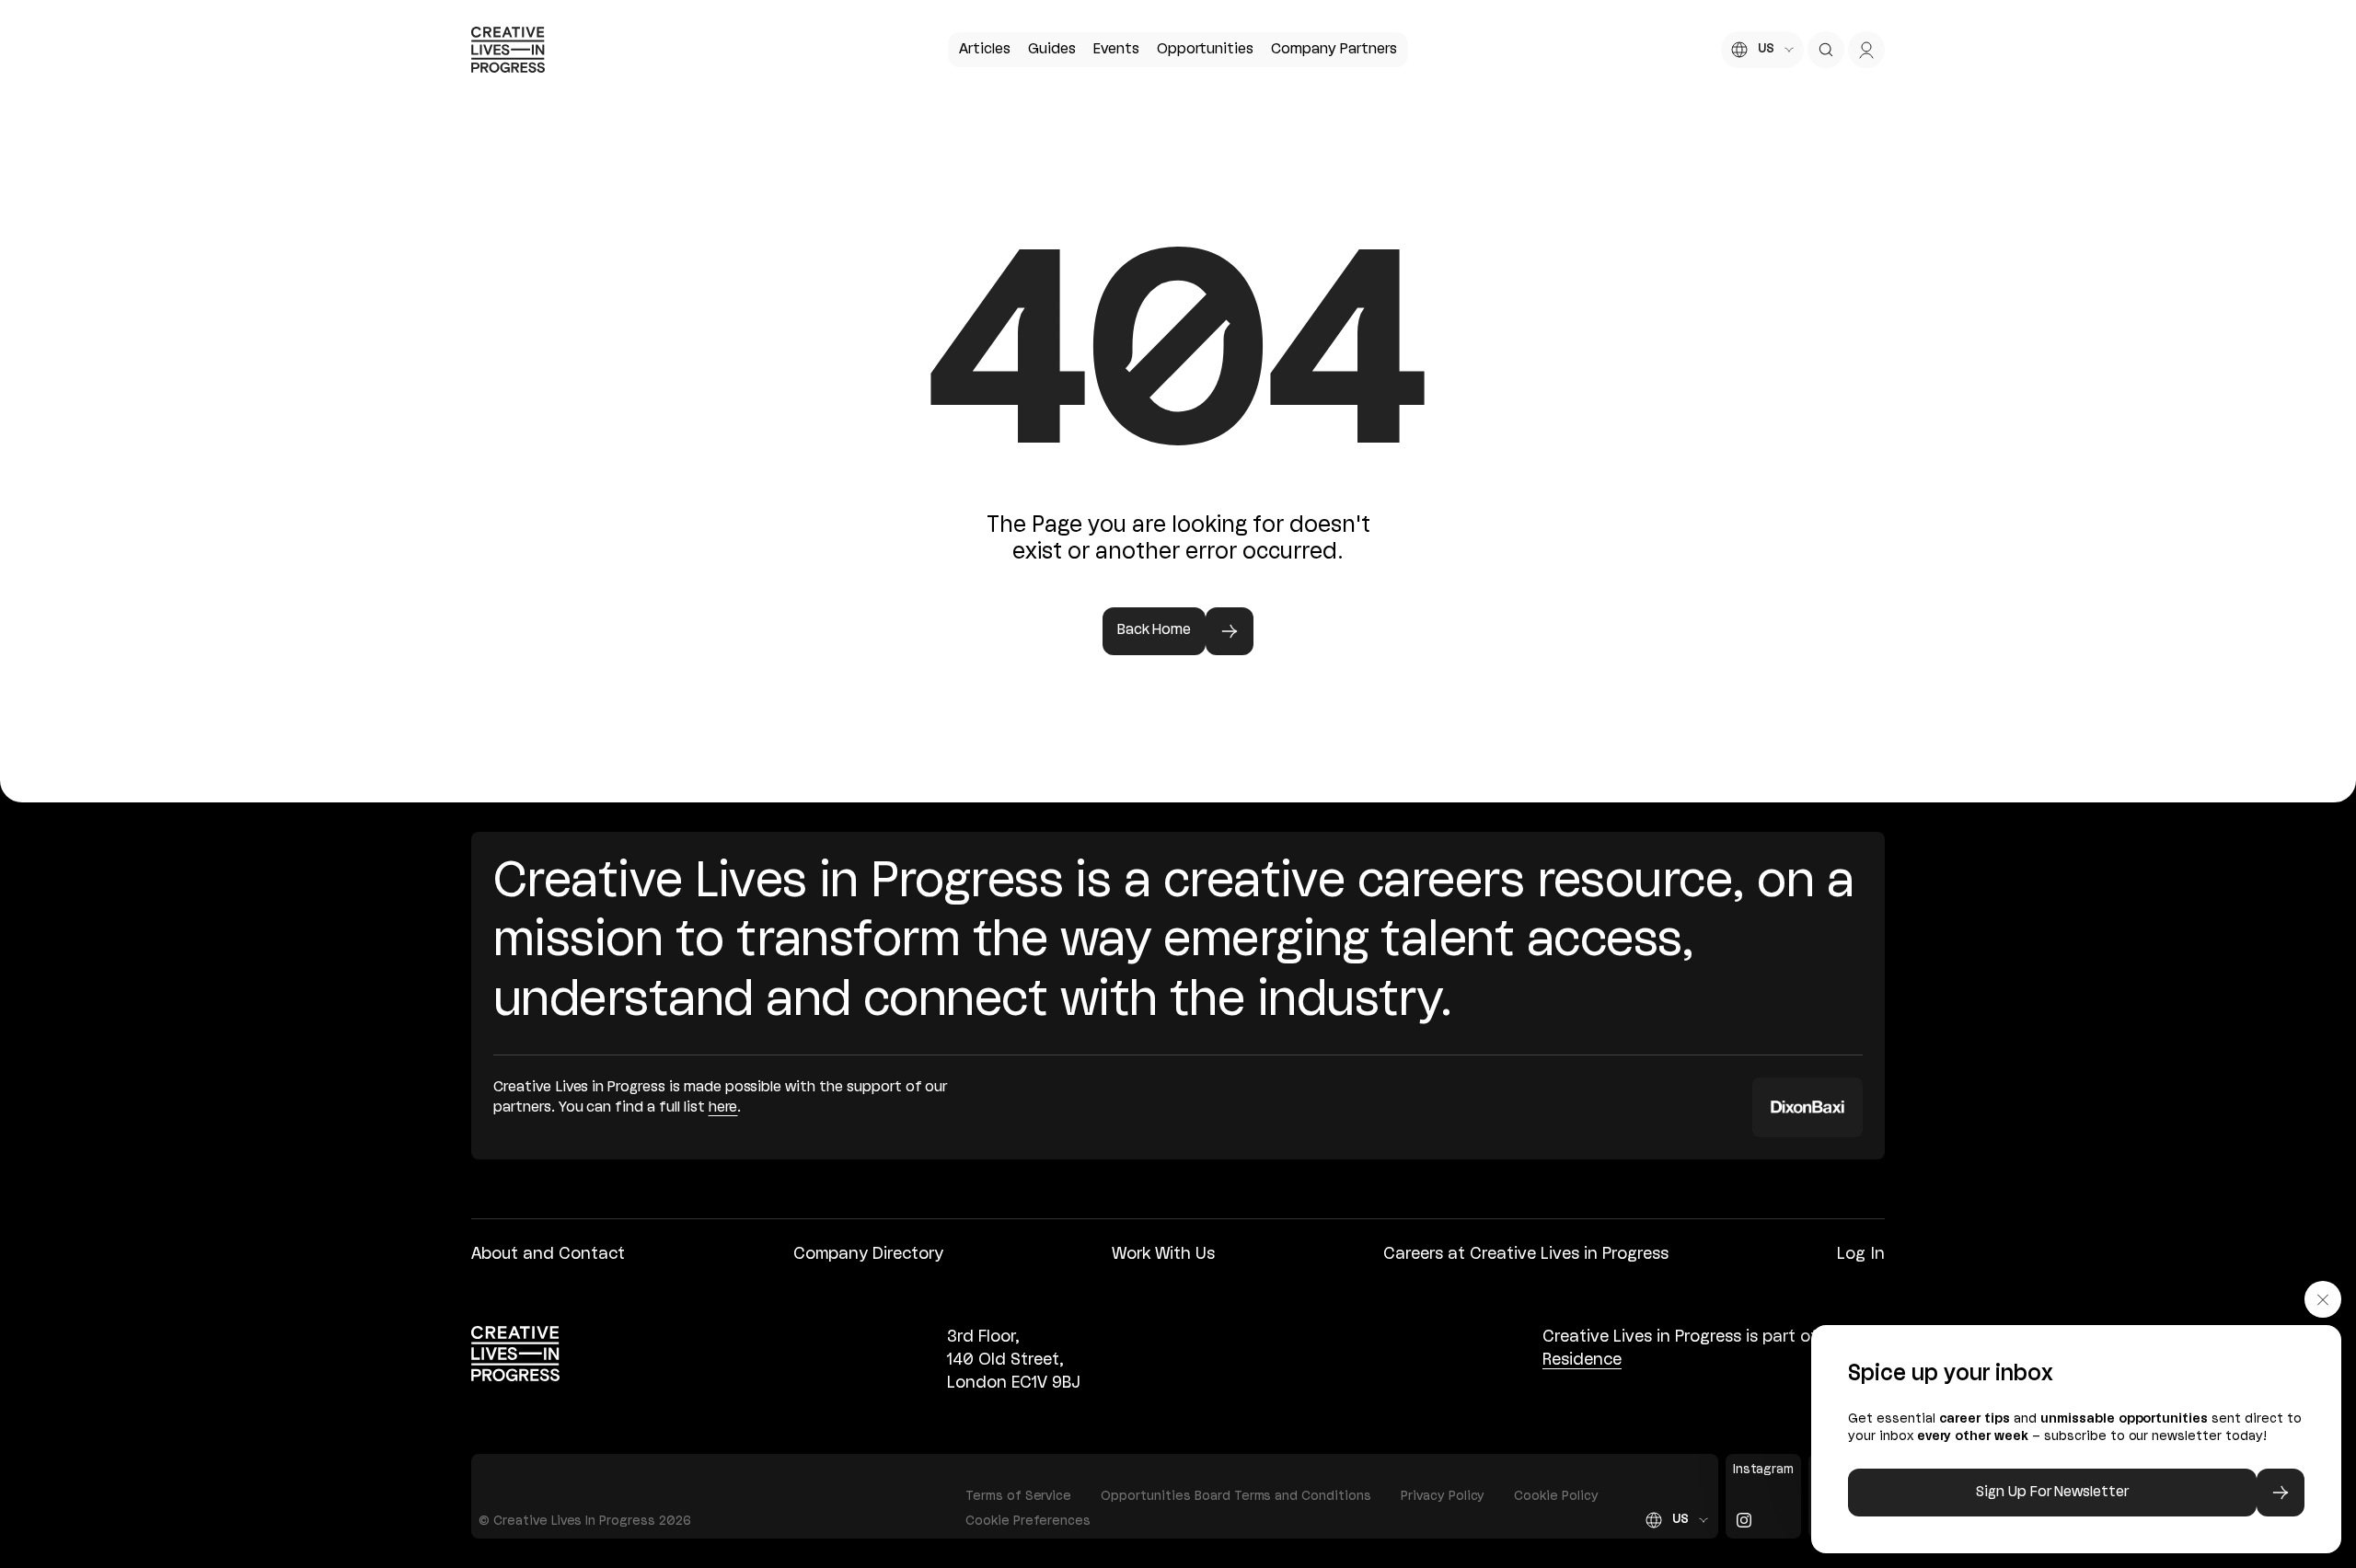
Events (1116, 50)
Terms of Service (1018, 1497)
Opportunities (1205, 50)
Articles (985, 50)
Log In (1861, 1254)
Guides (1052, 50)
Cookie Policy (1556, 1497)
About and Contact (548, 1254)
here (723, 1108)
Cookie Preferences (1028, 1522)
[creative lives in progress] (508, 50)
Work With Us (1163, 1254)
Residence (1582, 1360)
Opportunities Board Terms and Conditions (1236, 1497)
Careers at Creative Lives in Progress (1526, 1254)
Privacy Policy (1443, 1497)
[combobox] (1762, 50)
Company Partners (1334, 50)
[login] (1866, 50)
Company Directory (868, 1254)
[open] (1826, 50)
